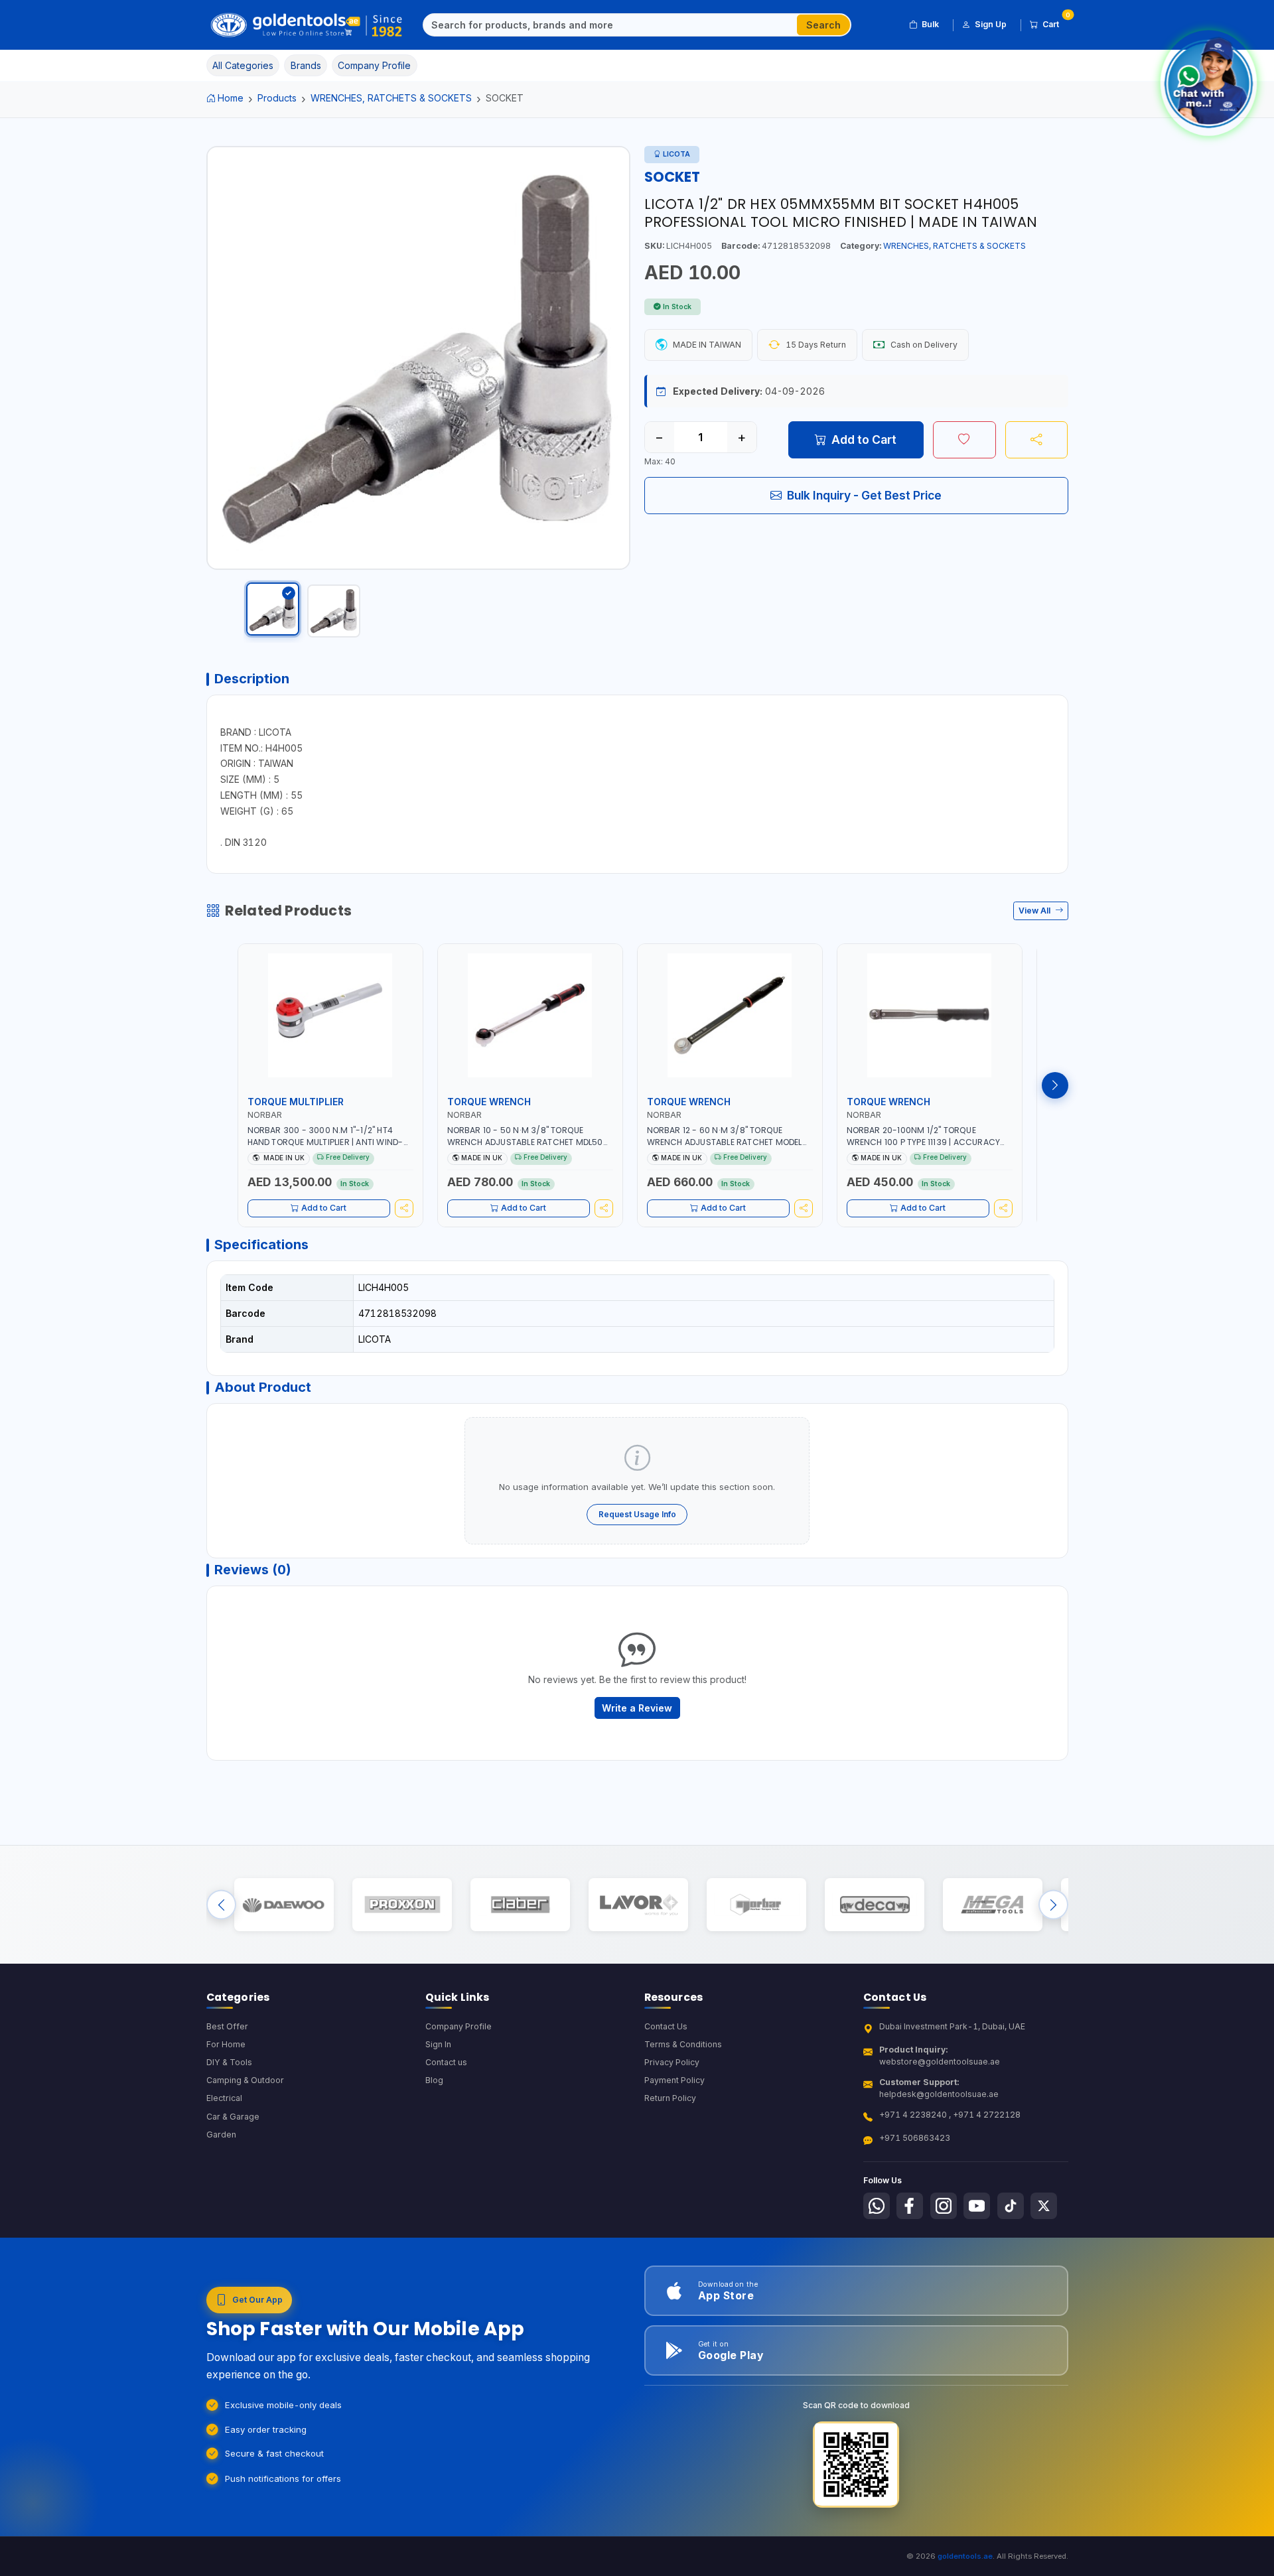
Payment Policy (674, 2080)
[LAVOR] (638, 1905)
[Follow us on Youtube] (977, 2206)
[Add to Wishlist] (964, 440)
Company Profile (459, 2026)
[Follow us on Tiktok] (1011, 2206)
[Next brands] (1053, 1905)
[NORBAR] (756, 1905)
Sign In (438, 2044)
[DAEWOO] (284, 1905)
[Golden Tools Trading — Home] (307, 25)
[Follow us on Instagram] (944, 2206)
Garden (221, 2135)
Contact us (446, 2062)
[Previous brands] (221, 1905)
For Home (226, 2044)
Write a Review (637, 1708)
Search (823, 25)
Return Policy (670, 2098)
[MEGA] (992, 1905)
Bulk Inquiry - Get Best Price (864, 495)
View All (1035, 911)
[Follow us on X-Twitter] (1044, 2206)
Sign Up (991, 24)
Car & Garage (233, 2117)
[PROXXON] (402, 1905)
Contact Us (666, 2026)
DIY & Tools (229, 2062)
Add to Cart (864, 440)
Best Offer (227, 2026)
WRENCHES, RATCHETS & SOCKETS (391, 98)
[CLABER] (520, 1905)
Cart (1055, 22)
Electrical (224, 2098)
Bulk (930, 24)
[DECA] (874, 1905)
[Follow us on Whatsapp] (877, 2206)
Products (277, 98)
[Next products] (1055, 1085)
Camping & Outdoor (245, 2080)
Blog (434, 2080)
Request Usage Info (637, 1514)
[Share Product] (1037, 440)
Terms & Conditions (683, 2044)
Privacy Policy (672, 2062)
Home (231, 98)
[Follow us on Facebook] (910, 2206)
